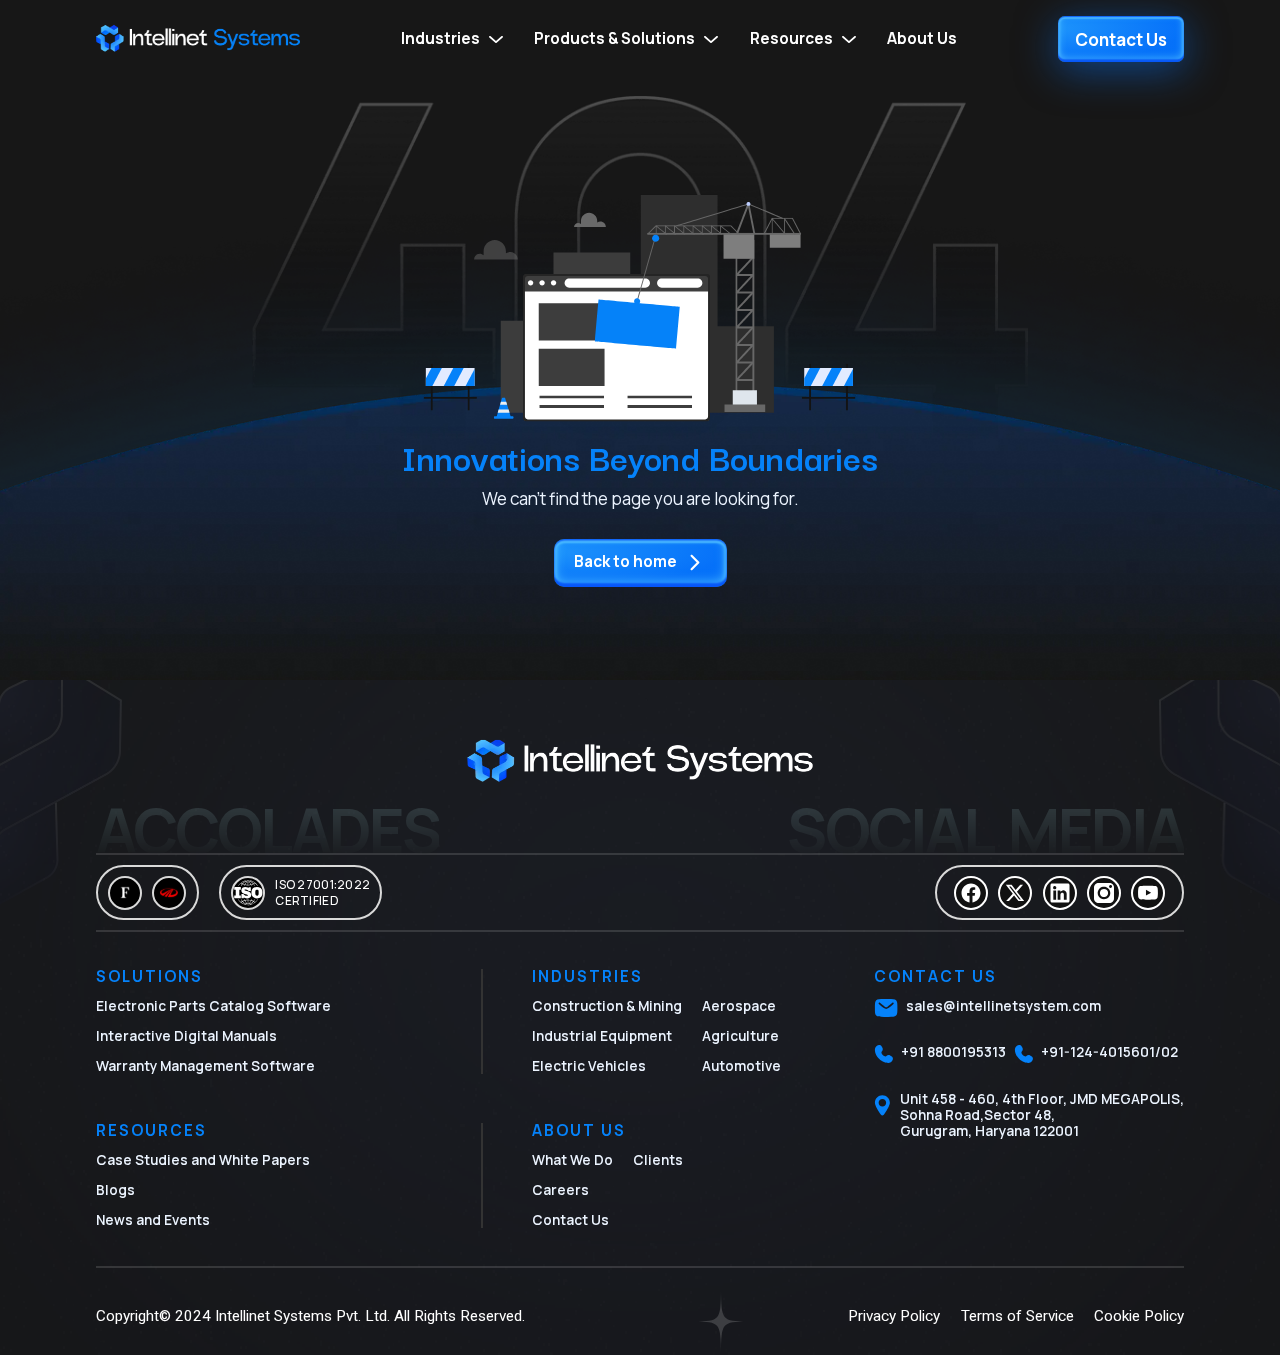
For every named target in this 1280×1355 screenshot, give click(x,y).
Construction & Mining (607, 1006)
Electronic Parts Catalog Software (213, 1006)
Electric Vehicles (589, 1066)
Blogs (115, 1190)
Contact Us (570, 1220)
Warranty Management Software (205, 1066)
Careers (560, 1190)
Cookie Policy (1139, 1316)
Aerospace (739, 1006)
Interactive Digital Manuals (186, 1036)
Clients (658, 1160)
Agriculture (740, 1036)
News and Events (153, 1220)
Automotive (741, 1066)
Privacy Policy (894, 1316)
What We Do (572, 1160)
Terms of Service (1017, 1316)
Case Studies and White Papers (203, 1160)
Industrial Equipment (602, 1036)
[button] (454, 39)
